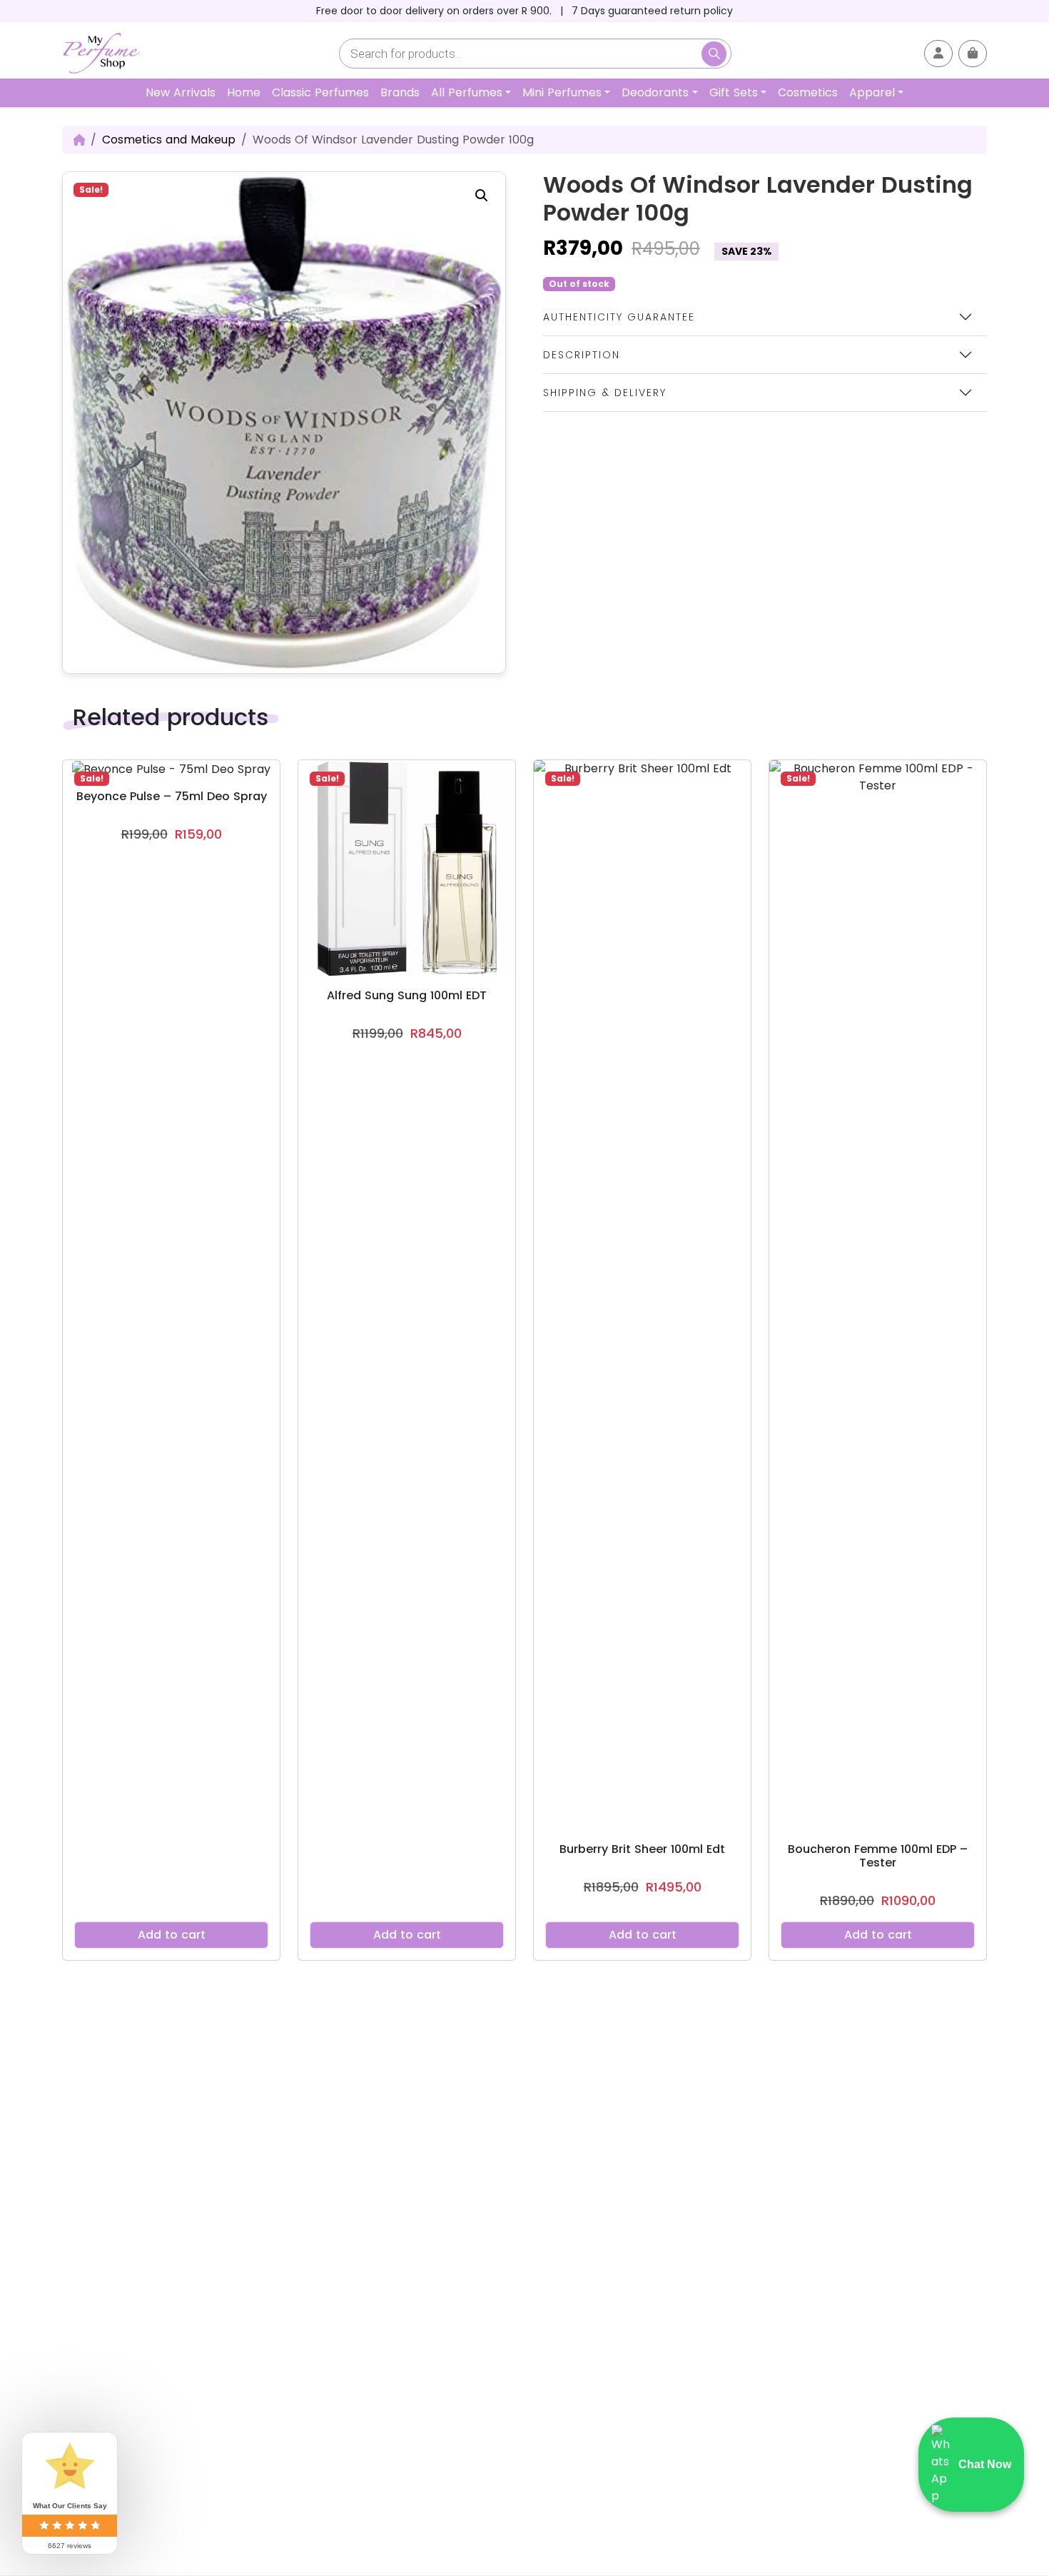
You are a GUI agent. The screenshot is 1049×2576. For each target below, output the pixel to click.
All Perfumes (467, 92)
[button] (482, 196)
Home (244, 92)
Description (582, 355)
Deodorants (655, 92)
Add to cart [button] (172, 1935)
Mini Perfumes (562, 92)
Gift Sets (734, 92)
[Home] (79, 140)
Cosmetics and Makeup (169, 140)
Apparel (872, 92)
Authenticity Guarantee (619, 317)
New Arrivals (181, 92)
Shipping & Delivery (605, 393)
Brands (400, 92)
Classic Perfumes (320, 92)
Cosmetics (808, 92)
